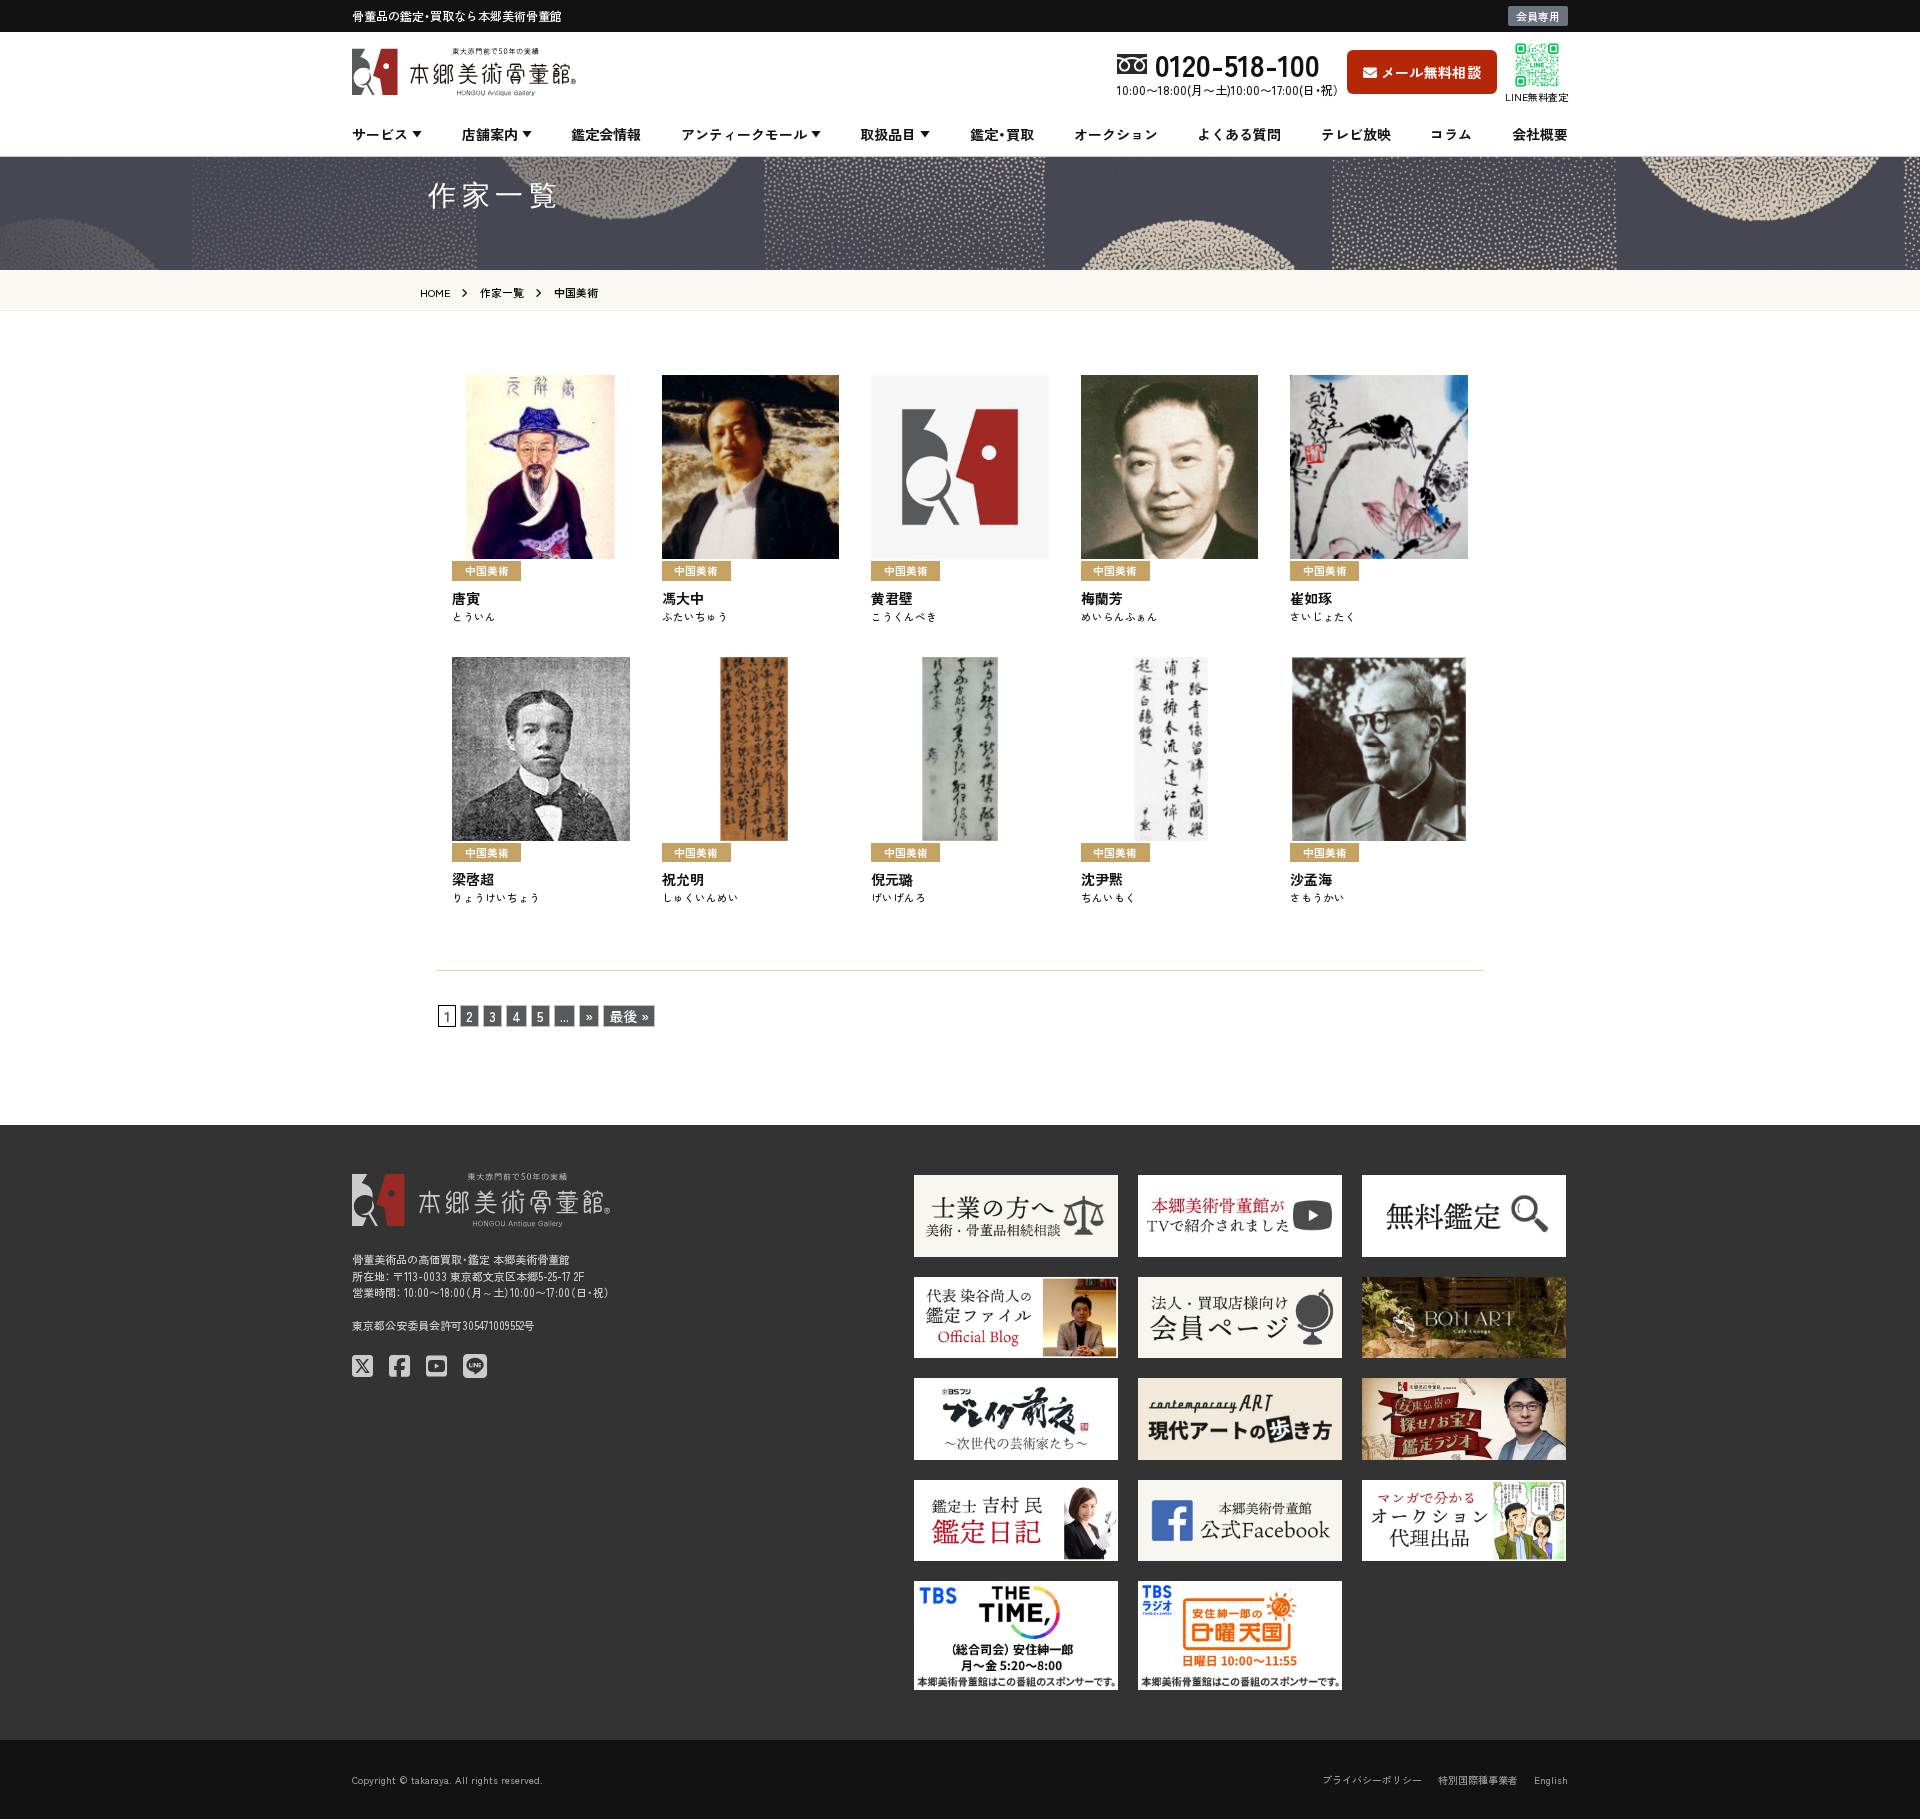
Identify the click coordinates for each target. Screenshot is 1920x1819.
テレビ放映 (1356, 134)
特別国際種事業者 (1478, 1779)
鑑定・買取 (1002, 134)
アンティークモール (744, 134)
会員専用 (1538, 16)
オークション (1116, 134)
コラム (1451, 134)
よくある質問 (1239, 134)
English (1551, 1779)
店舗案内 (490, 134)
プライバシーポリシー (1372, 1779)
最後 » (629, 1016)
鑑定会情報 (606, 134)
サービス (380, 134)
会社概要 (1540, 134)
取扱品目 (888, 134)
